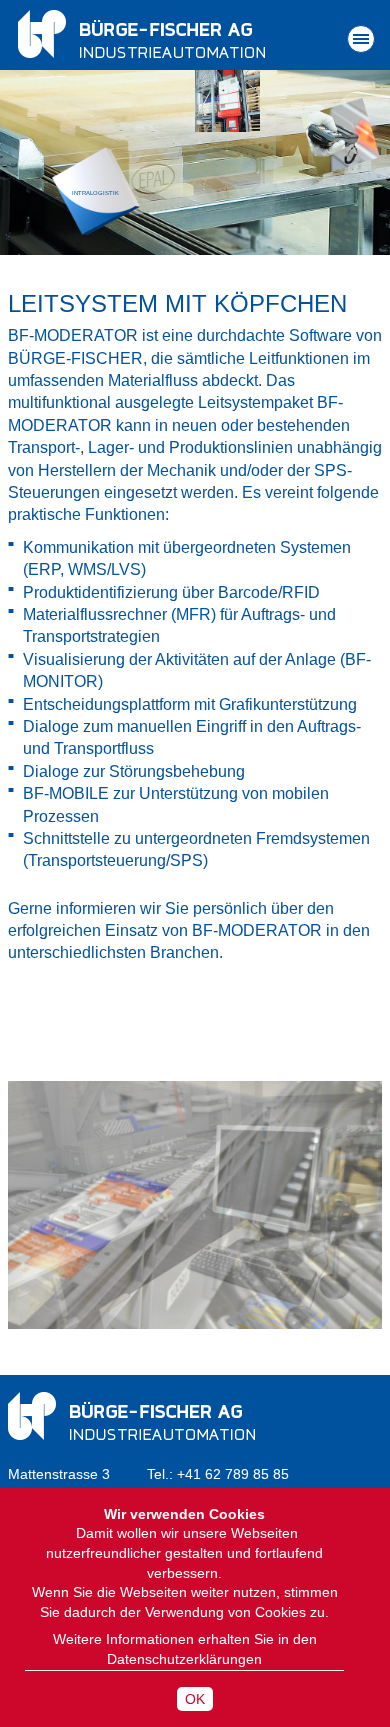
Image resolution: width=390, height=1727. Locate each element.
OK (195, 1699)
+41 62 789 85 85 (233, 1474)
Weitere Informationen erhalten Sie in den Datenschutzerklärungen (185, 1649)
